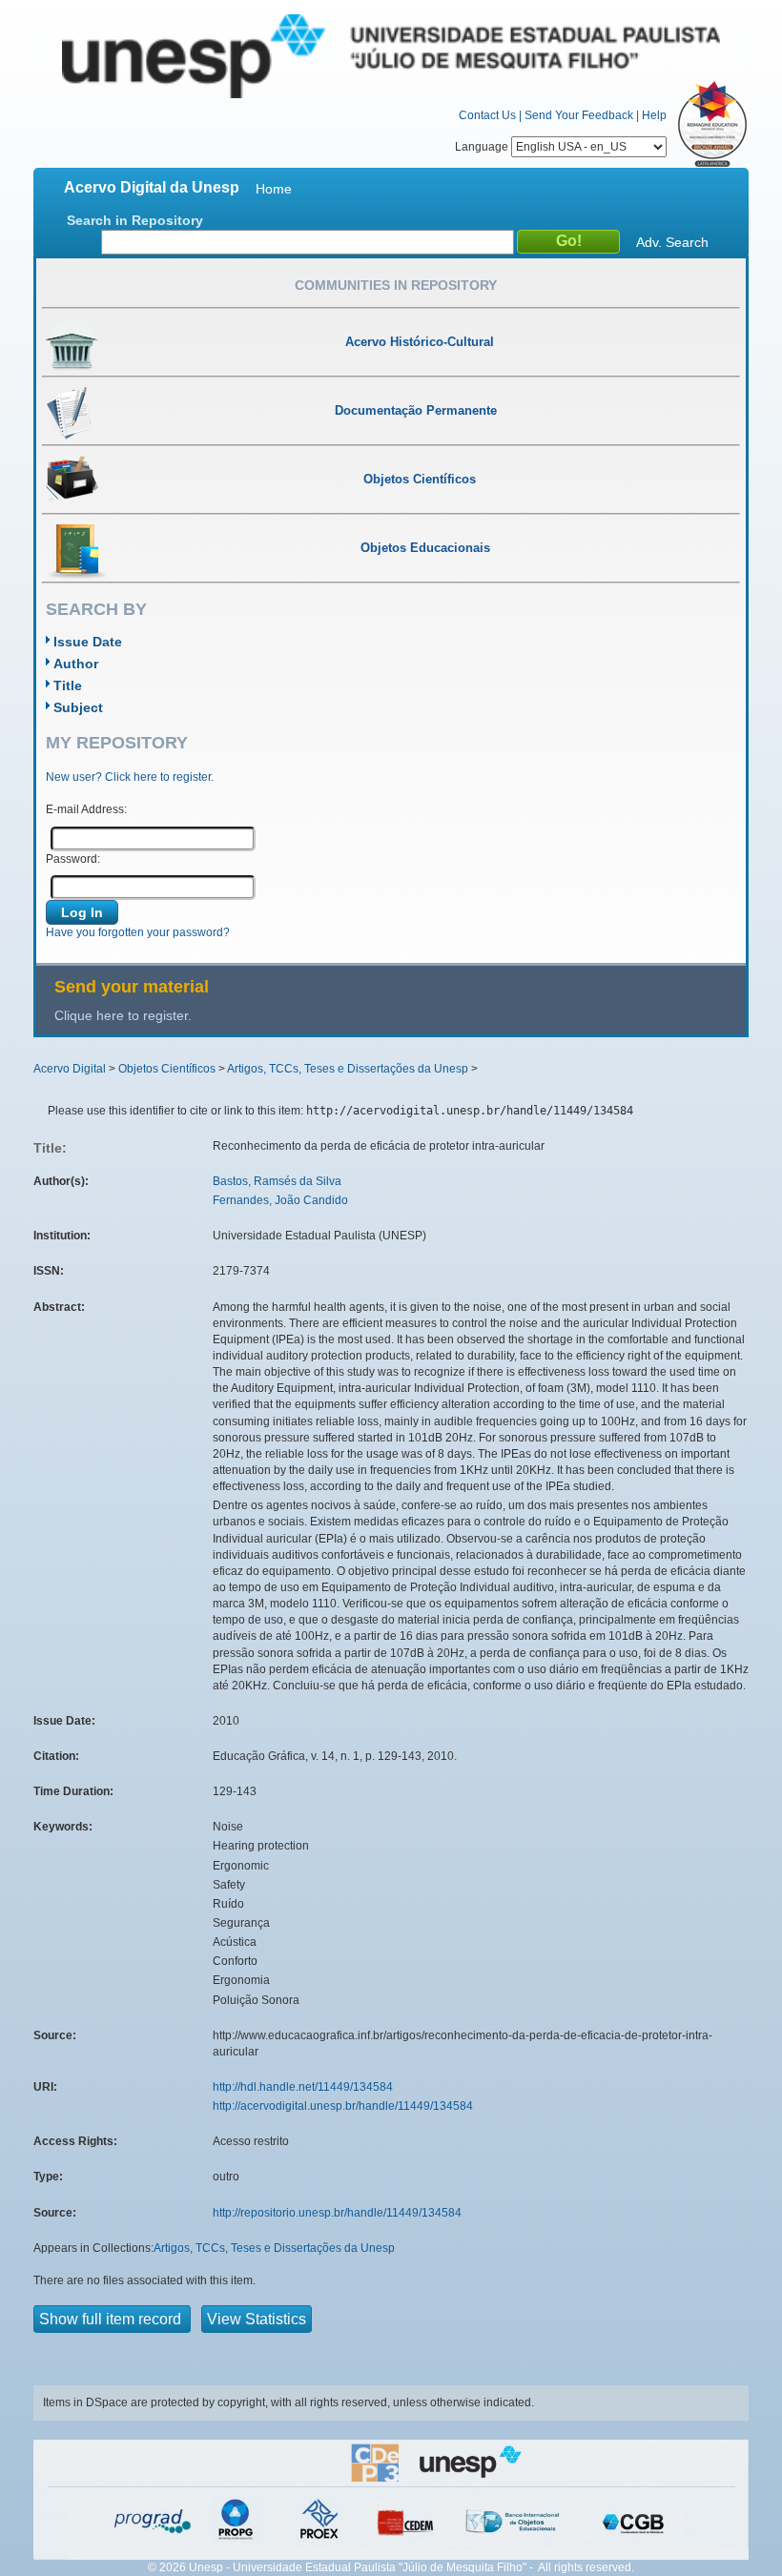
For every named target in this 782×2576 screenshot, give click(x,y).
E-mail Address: (86, 809)
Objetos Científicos (167, 1069)
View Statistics (257, 2319)
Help (654, 115)
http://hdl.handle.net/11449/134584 (303, 2087)
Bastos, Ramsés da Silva (277, 1181)
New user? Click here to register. (130, 777)
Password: (73, 859)
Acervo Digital (70, 1069)
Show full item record (112, 2319)
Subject (78, 707)
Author (76, 664)
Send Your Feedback (579, 115)
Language (483, 147)
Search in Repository (135, 220)
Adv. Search (672, 242)
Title (68, 685)
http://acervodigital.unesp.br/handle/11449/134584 (343, 2106)
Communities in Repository (396, 285)
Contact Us (487, 115)
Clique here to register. (123, 1015)
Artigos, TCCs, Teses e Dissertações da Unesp (348, 1069)
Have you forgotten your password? (138, 932)
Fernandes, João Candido (280, 1200)
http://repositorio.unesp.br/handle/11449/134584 (337, 2213)
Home (274, 189)
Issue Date (88, 642)
